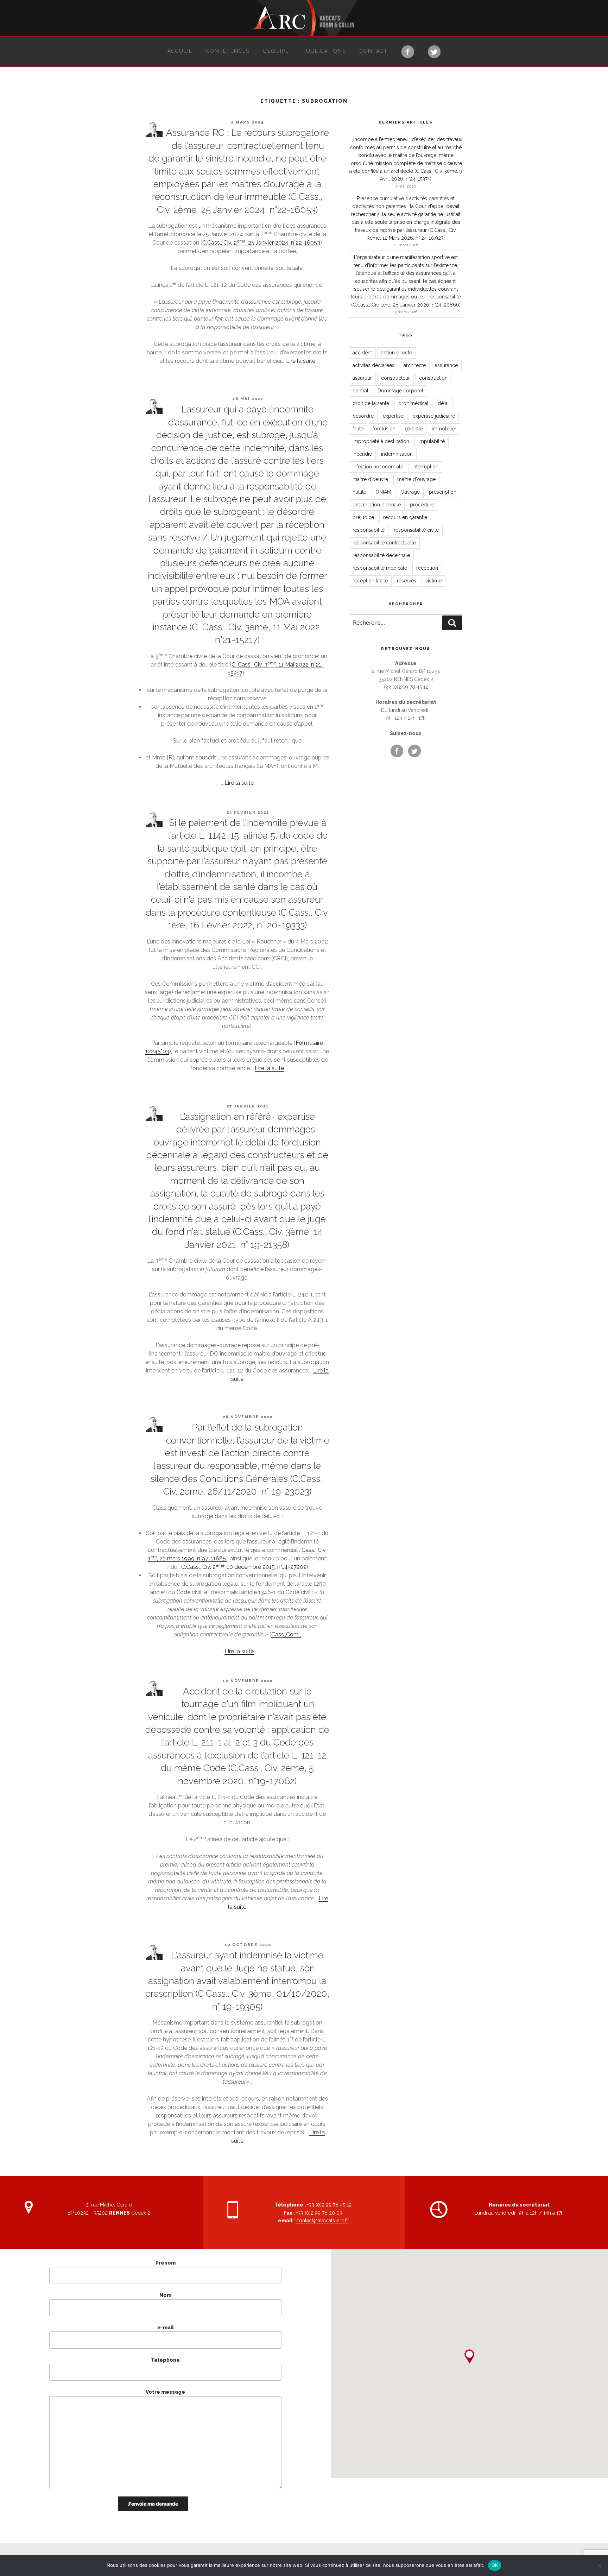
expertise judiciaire (434, 416)
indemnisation (397, 454)
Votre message (165, 2392)
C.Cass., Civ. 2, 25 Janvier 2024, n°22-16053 (261, 243)
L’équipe (276, 51)
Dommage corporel (400, 391)
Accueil (180, 51)
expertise (393, 416)
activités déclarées (373, 365)
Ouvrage (410, 492)
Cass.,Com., (286, 1634)
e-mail (166, 2328)
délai (443, 403)
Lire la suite (301, 361)
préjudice (363, 517)
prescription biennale (377, 505)
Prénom (166, 2263)
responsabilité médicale (380, 568)
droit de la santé (371, 403)
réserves (407, 581)
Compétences (228, 51)
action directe (397, 353)
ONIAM (383, 492)
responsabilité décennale (381, 555)
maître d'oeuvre (370, 479)
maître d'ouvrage (416, 479)
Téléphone (165, 2360)
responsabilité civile (416, 530)
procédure (422, 505)
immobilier (444, 429)
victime (433, 581)
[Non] (599, 2565)
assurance (446, 365)
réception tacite (370, 581)
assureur (362, 378)
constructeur (395, 378)
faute (358, 429)
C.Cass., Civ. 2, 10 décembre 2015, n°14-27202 (244, 1567)
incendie (362, 454)
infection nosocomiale (378, 467)
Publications (324, 51)
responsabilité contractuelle (384, 543)
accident (362, 353)
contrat (360, 391)
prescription (443, 492)
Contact (374, 51)
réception (427, 568)
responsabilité (369, 530)
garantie (414, 429)
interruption (425, 467)
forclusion (384, 429)
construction (433, 378)
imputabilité (432, 441)
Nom (165, 2295)
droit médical (413, 403)
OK (495, 2565)
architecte (415, 365)
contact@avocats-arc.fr (322, 2221)
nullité (359, 492)
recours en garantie (405, 517)
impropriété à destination (381, 441)
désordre (363, 416)
